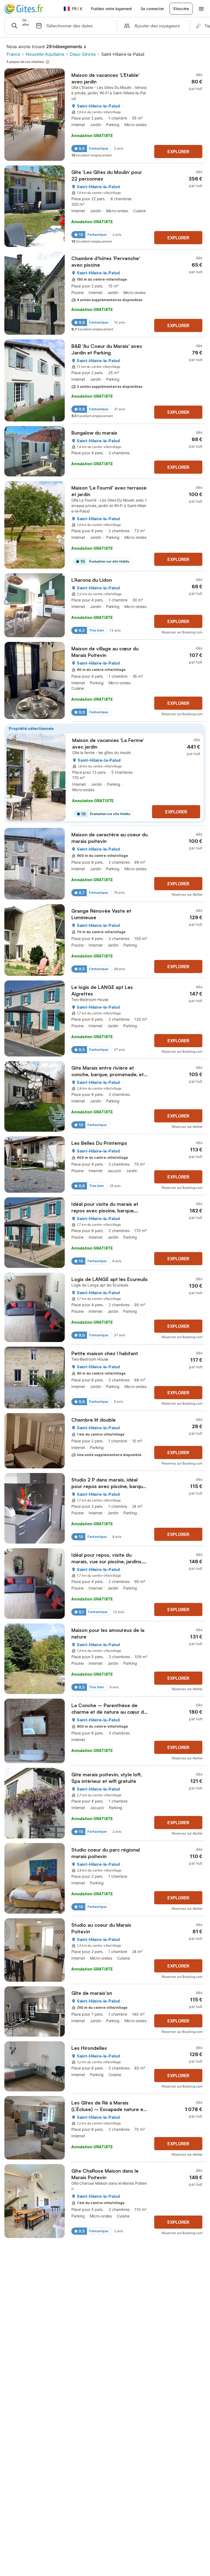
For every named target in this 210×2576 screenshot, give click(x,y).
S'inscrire (181, 9)
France (13, 54)
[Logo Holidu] (31, 9)
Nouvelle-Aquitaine (45, 54)
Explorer (178, 152)
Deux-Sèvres (83, 54)
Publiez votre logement (111, 9)
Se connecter (152, 9)
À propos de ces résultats (25, 62)
